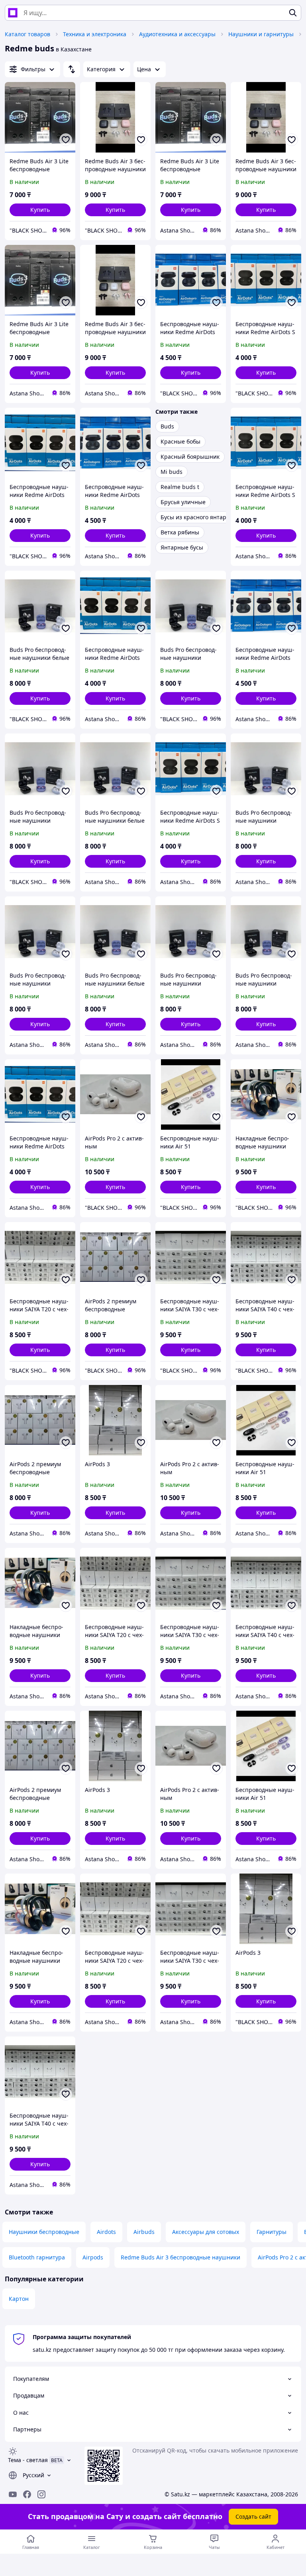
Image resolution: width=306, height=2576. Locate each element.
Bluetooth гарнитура (37, 2257)
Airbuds (144, 2232)
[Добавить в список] (66, 140)
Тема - (28, 2460)
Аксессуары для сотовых (206, 2232)
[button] (40, 210)
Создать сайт (253, 2516)
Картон (19, 2299)
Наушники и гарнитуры (261, 34)
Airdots (106, 2232)
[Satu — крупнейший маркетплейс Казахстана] (13, 13)
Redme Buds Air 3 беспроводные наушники (180, 2257)
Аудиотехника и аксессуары (177, 34)
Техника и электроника (95, 34)
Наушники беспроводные (44, 2232)
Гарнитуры (272, 2232)
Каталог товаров (27, 34)
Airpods (93, 2257)
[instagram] (41, 2494)
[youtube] (13, 2494)
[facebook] (27, 2494)
